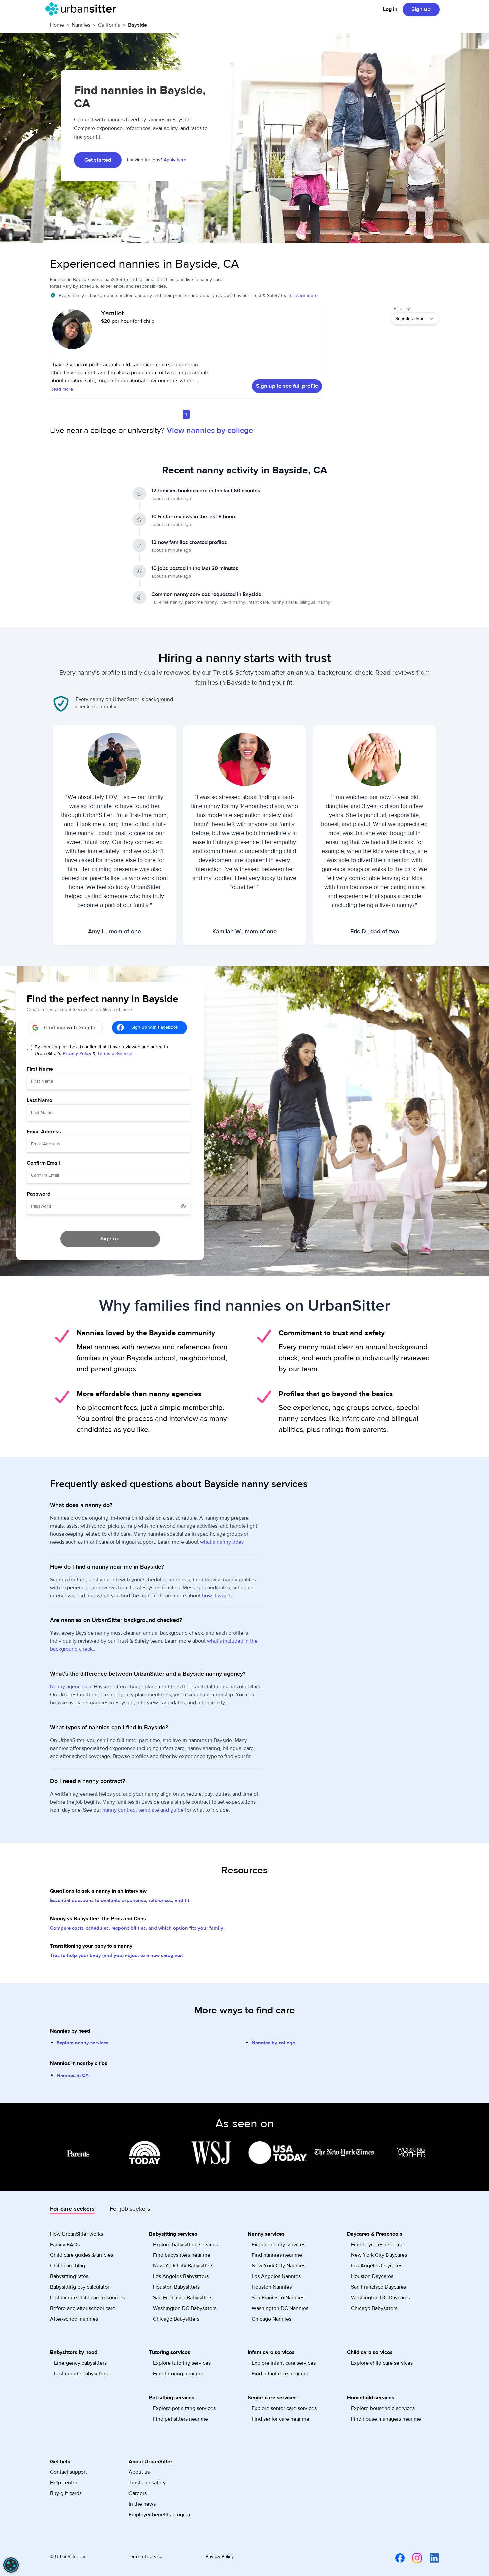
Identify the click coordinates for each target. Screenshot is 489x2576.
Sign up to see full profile (287, 386)
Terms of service (145, 2557)
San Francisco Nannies (278, 2298)
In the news (142, 2504)
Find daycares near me (377, 2245)
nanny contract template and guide (143, 1810)
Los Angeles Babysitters (181, 2276)
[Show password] (183, 1206)
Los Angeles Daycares (377, 2266)
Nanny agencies (69, 1687)
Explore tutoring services (182, 2363)
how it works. (217, 1596)
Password (38, 1194)
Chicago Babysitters (176, 2319)
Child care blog (68, 2266)
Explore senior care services (284, 2408)
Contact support (69, 2472)
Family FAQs (65, 2245)
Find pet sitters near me (180, 2419)
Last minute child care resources (87, 2298)
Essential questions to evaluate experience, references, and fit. (120, 1901)
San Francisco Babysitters (183, 2298)
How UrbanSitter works (77, 2234)
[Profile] (72, 332)
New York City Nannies (279, 2266)
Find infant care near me (280, 2374)
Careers (138, 2493)
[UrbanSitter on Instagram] (413, 2558)
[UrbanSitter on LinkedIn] (430, 2558)
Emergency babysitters (80, 2363)
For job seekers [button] (130, 2209)
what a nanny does (222, 1542)
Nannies (81, 25)
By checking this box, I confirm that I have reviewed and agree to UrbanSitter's (101, 1050)
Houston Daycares (372, 2276)
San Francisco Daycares (378, 2287)
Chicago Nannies (272, 2319)
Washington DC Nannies (280, 2308)
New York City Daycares (379, 2255)
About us (139, 2472)
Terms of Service (115, 1054)
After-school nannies (74, 2319)
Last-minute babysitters (81, 2374)
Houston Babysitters (176, 2287)
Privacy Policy (77, 1054)
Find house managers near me (386, 2419)
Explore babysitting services (185, 2245)
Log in (390, 9)
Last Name (39, 1100)
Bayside (138, 25)
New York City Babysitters (183, 2266)
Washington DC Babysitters (185, 2308)
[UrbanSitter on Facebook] (396, 2558)
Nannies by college (273, 2043)
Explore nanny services (82, 2043)
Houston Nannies (272, 2287)
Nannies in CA (73, 2076)
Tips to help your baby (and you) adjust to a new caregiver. (116, 1955)
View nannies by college (210, 430)
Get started (98, 160)
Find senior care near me (281, 2419)
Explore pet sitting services (184, 2408)
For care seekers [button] (72, 2209)
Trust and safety (147, 2483)
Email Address (44, 1132)
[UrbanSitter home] (83, 9)
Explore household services (383, 2408)
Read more (62, 389)
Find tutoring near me (178, 2374)
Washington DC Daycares (380, 2298)
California (109, 25)
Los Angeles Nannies (276, 2276)
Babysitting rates (69, 2276)
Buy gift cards (66, 2493)
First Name (40, 1069)
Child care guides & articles (81, 2255)
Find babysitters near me (182, 2255)
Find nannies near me (277, 2255)
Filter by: (402, 309)
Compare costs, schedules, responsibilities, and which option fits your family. (137, 1928)
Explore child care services (382, 2363)
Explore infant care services (284, 2363)
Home (57, 25)
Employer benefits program (160, 2515)
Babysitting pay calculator (80, 2287)
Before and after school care (83, 2308)
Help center (64, 2483)
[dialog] (11, 2565)
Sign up (421, 9)
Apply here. (175, 160)
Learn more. (306, 296)
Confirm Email (43, 1163)
